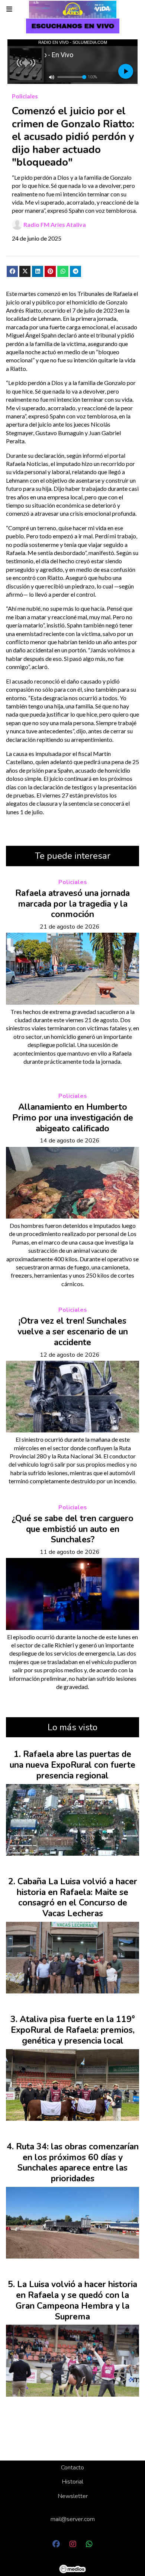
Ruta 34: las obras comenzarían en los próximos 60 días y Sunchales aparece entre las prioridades (77, 2163)
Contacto (72, 2468)
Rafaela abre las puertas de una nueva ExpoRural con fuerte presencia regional (72, 1765)
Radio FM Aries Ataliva (55, 224)
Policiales (25, 96)
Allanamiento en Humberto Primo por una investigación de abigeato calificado (73, 1118)
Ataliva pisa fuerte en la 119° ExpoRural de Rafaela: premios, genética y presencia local (73, 2030)
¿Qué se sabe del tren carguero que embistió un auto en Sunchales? (72, 1529)
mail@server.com (73, 2519)
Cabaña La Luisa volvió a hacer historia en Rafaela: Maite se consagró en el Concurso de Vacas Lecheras (77, 1897)
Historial (72, 2482)
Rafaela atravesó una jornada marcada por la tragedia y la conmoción (72, 904)
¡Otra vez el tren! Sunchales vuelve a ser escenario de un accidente (73, 1332)
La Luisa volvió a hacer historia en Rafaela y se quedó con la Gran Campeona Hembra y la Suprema (76, 2300)
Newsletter (73, 2496)
